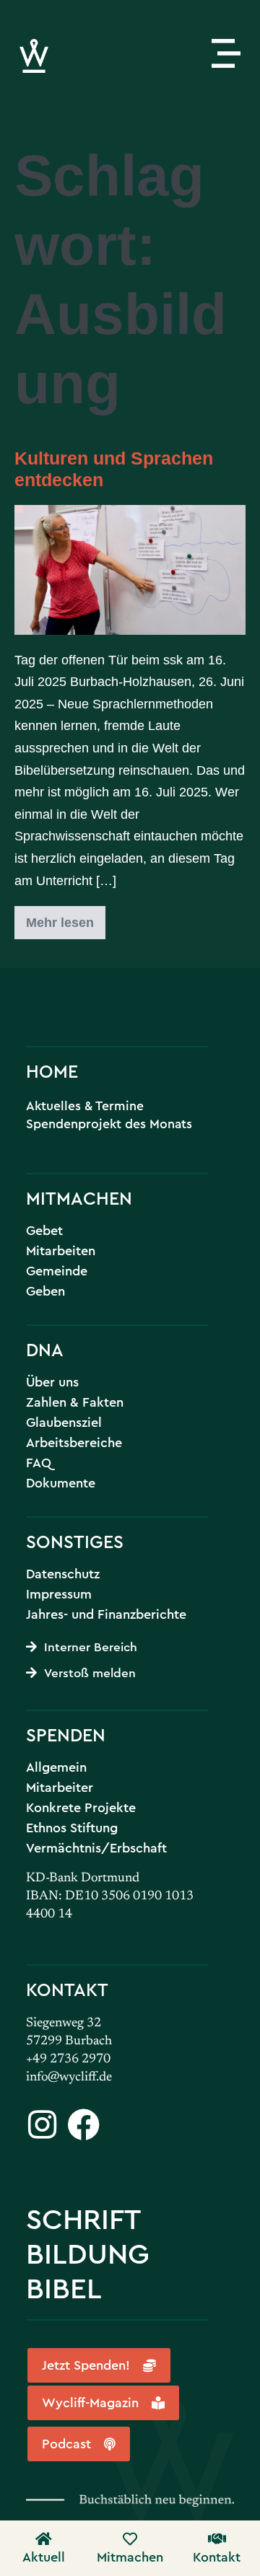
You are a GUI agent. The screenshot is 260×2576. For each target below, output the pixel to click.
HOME (52, 1071)
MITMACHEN (79, 1198)
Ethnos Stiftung (72, 1828)
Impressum (59, 1594)
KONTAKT (67, 1989)
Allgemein (56, 1767)
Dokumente (61, 1483)
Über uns (52, 1382)
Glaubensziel (64, 1423)
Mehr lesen (66, 918)
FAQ (39, 1463)
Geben (45, 1291)
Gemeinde (57, 1271)
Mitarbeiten (61, 1251)
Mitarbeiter (60, 1788)
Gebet (44, 1231)
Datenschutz (63, 1574)
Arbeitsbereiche (74, 1443)
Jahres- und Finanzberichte (106, 1614)
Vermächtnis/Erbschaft (96, 1848)
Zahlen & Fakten (75, 1402)
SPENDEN (66, 1735)
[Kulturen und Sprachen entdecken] (130, 570)
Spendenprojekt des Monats (109, 1124)
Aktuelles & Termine (85, 1105)
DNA (45, 1349)
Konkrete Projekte (81, 1808)
